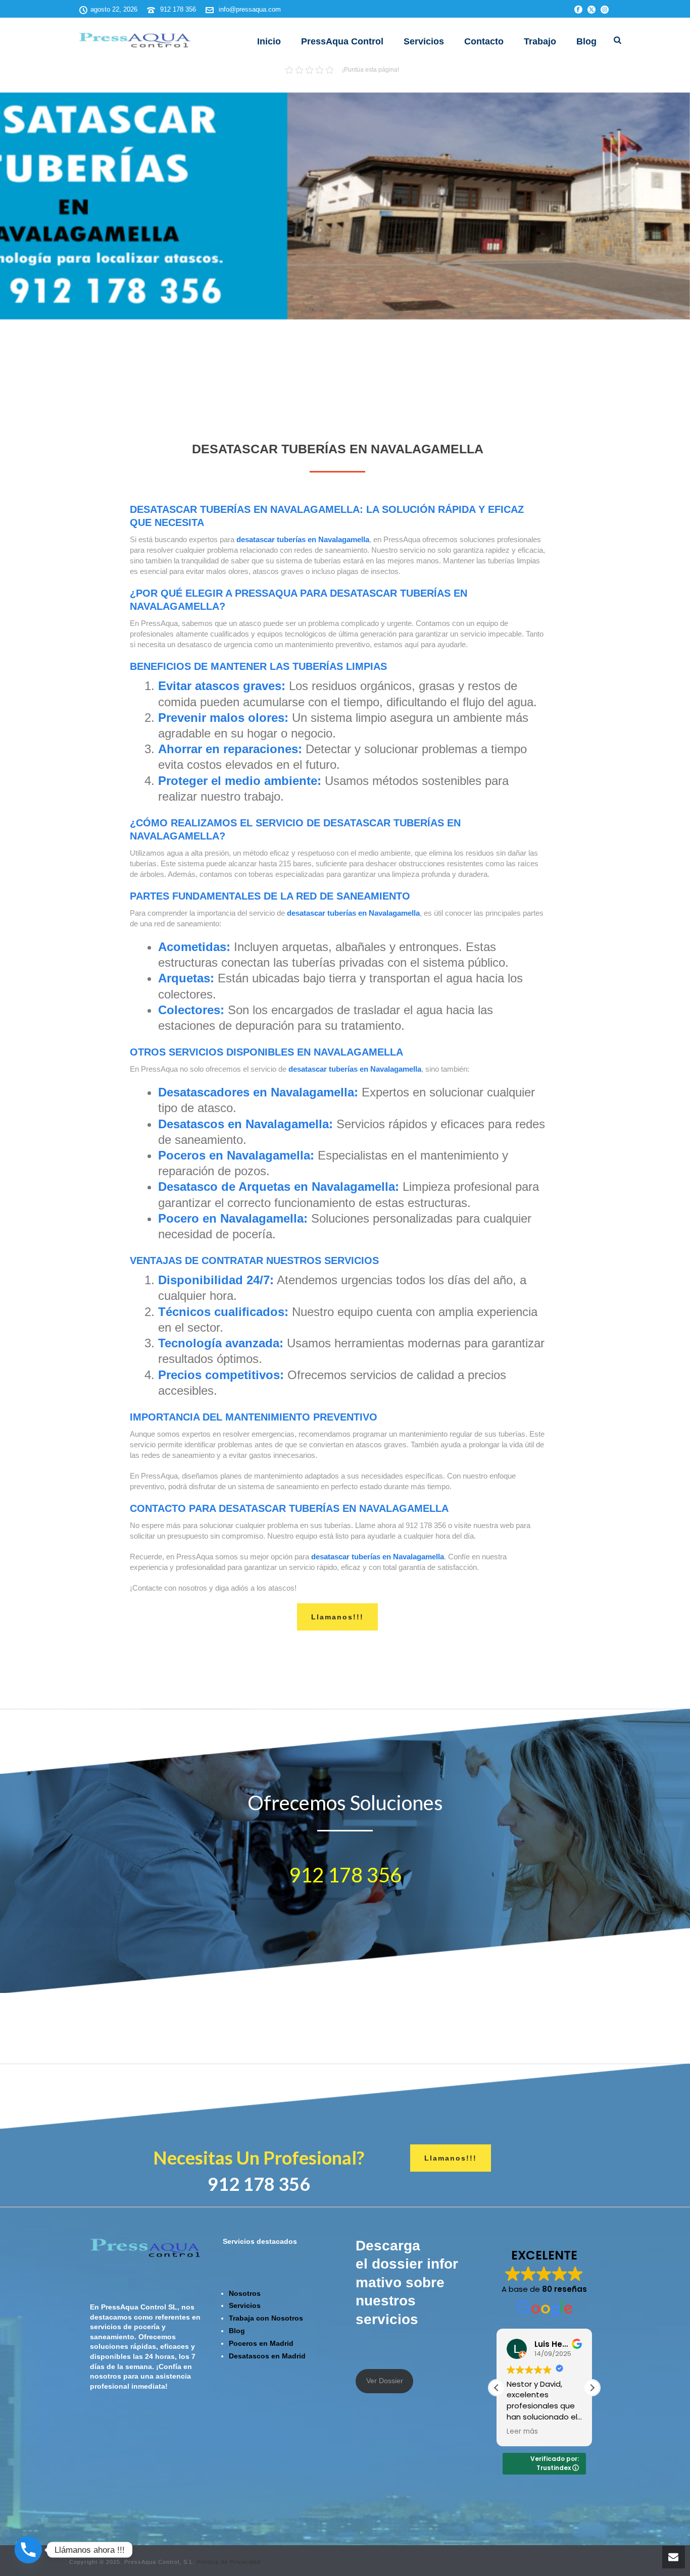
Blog (586, 41)
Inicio (269, 41)
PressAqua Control (342, 41)
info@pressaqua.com (250, 9)
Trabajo (540, 41)
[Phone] (28, 2550)
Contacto (484, 41)
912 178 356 (178, 9)
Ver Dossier (385, 2381)
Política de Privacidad (229, 2562)
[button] (592, 2388)
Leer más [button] (522, 2432)
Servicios (424, 41)
